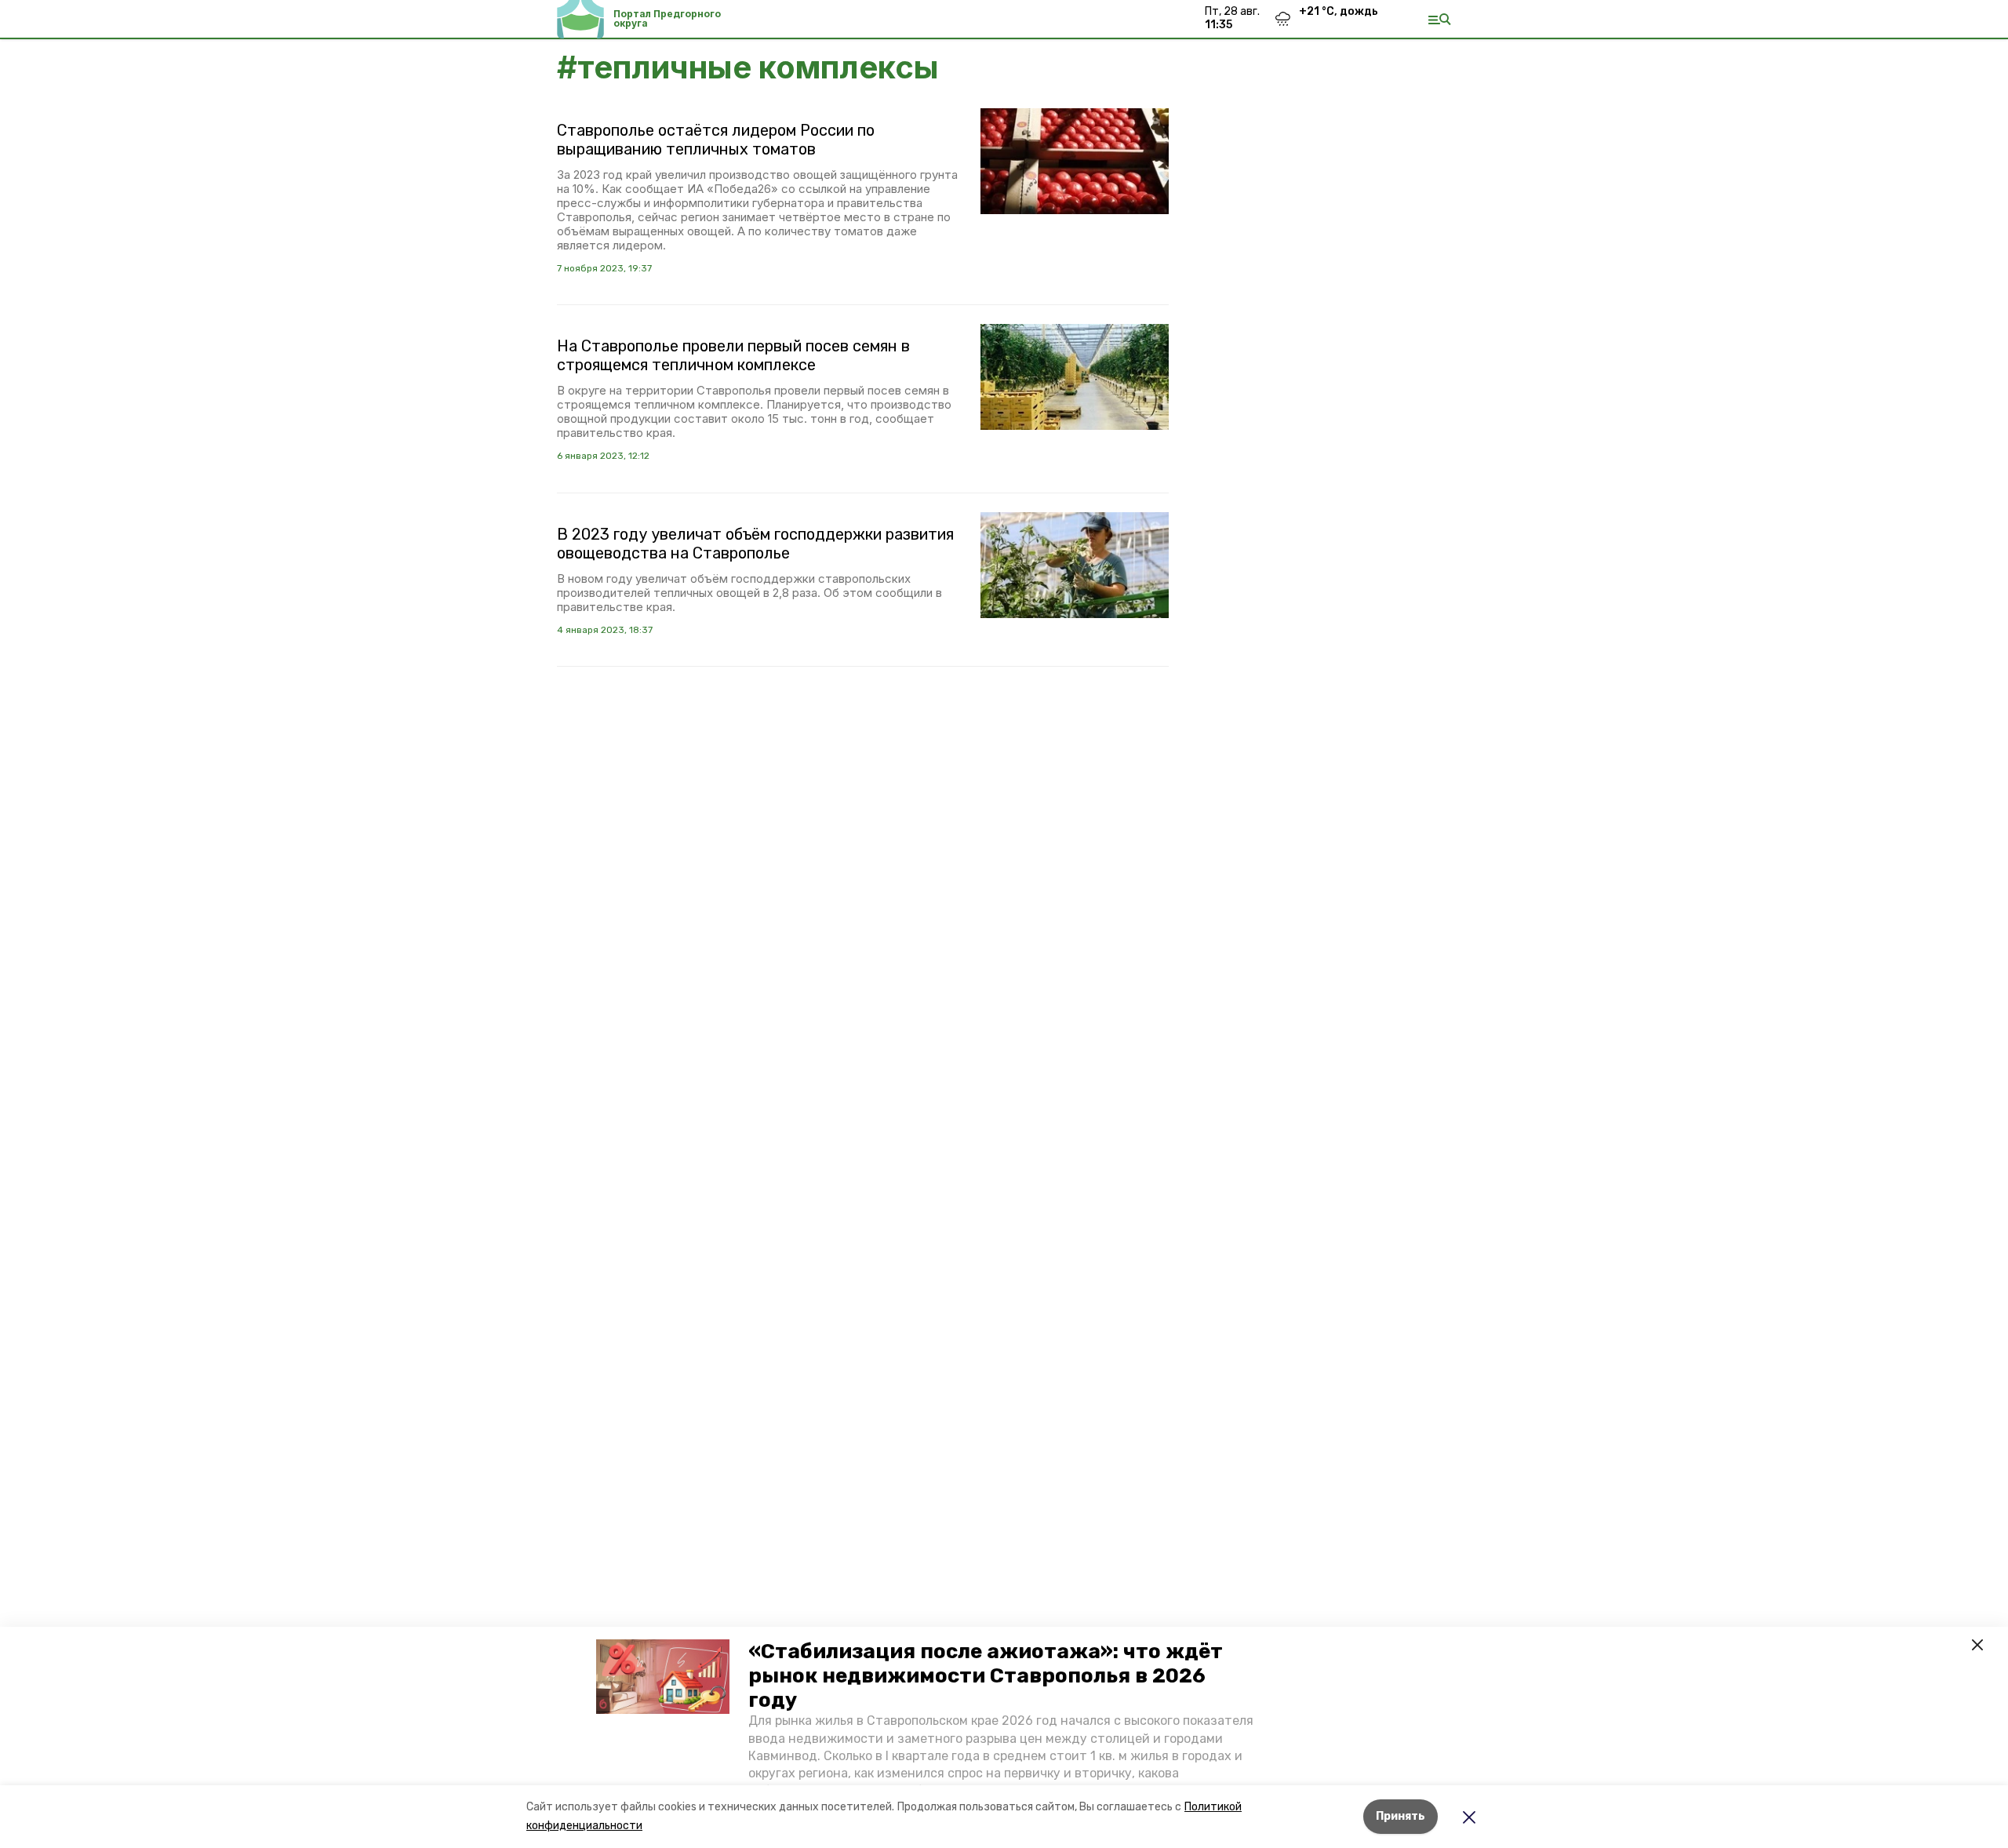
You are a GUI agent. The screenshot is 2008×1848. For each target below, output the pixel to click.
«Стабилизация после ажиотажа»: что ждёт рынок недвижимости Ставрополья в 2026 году (986, 1676)
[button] (663, 1677)
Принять (1401, 1816)
